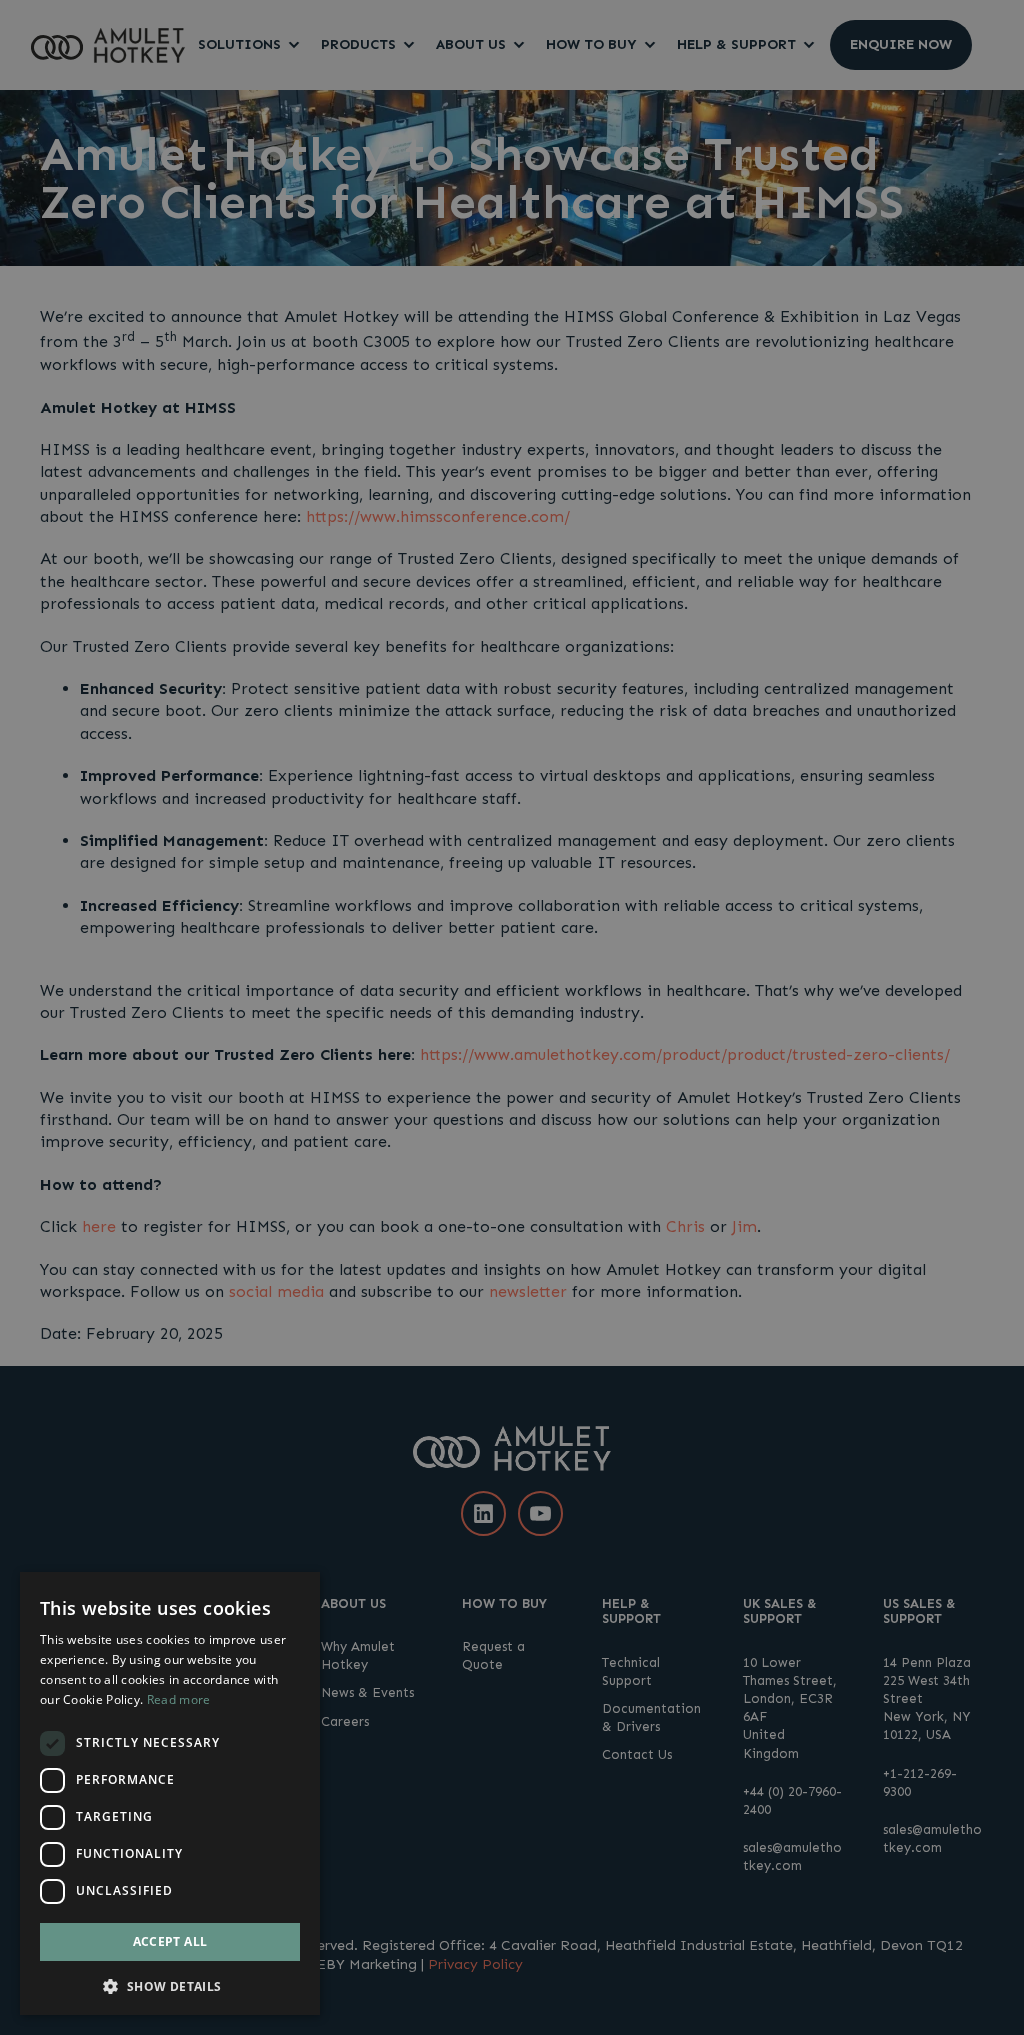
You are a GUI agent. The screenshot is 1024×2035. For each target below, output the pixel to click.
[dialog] (170, 1793)
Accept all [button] (170, 1941)
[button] (170, 1984)
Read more (179, 1699)
